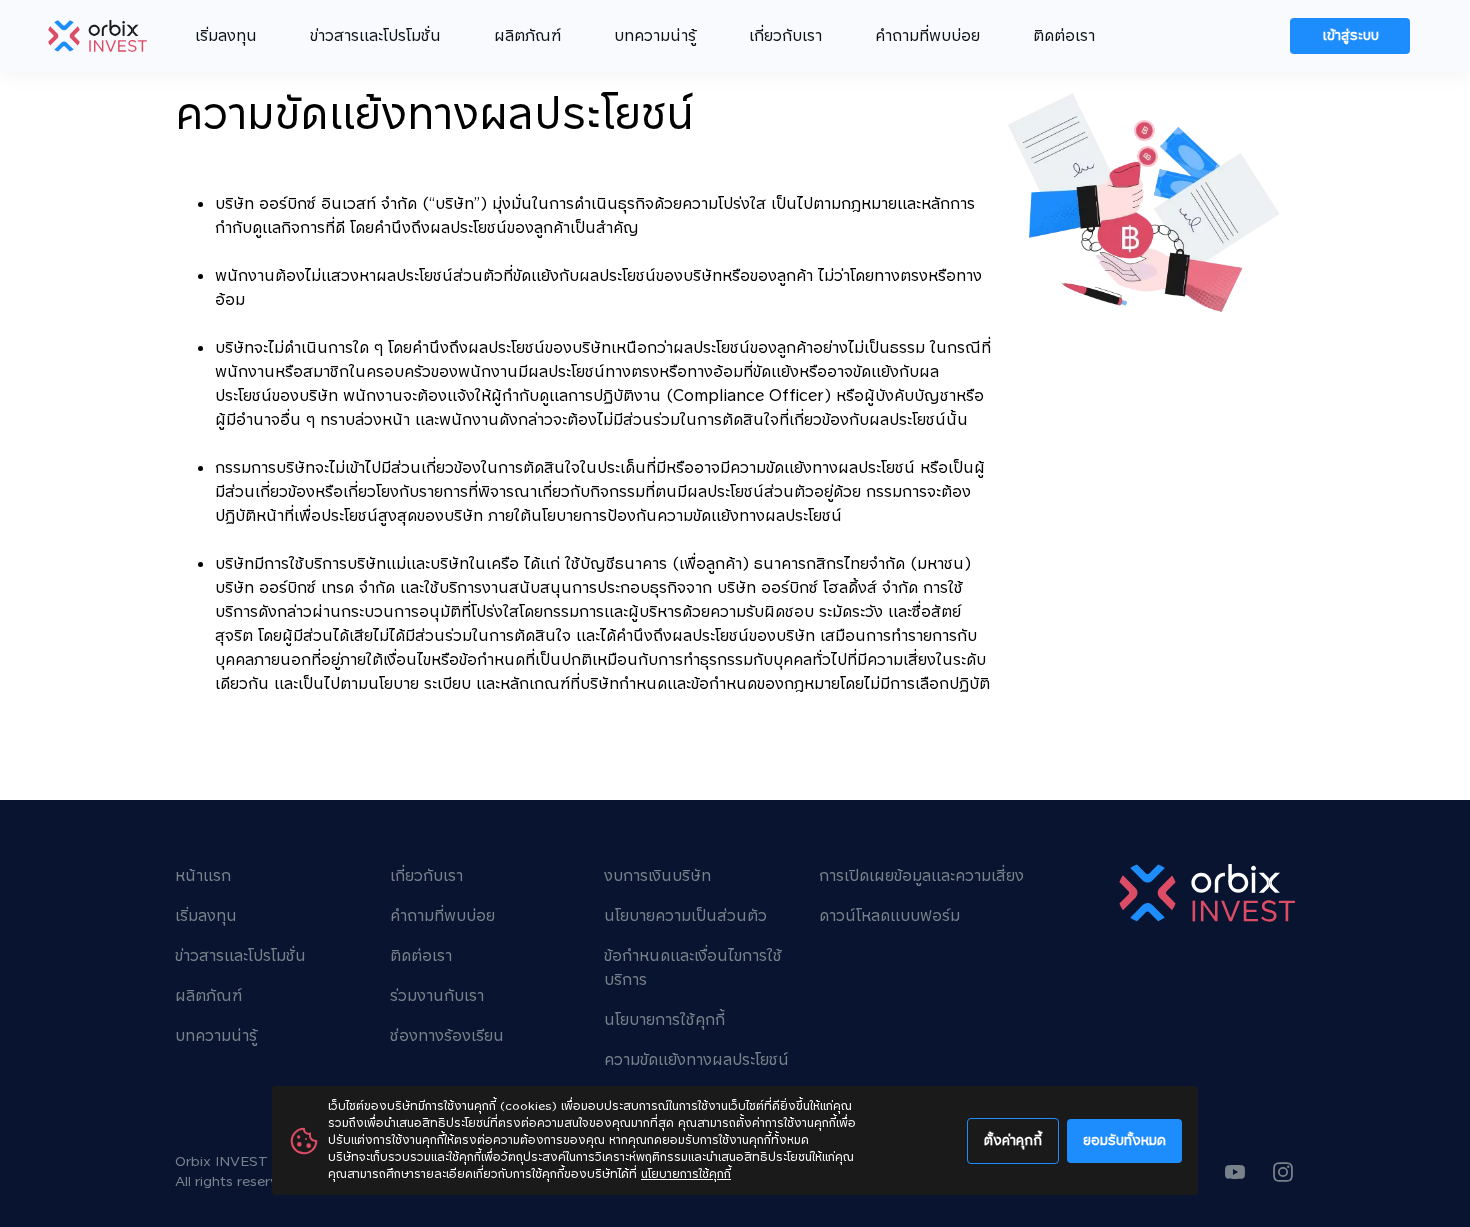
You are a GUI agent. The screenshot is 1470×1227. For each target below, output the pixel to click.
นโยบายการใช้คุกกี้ (686, 1174)
